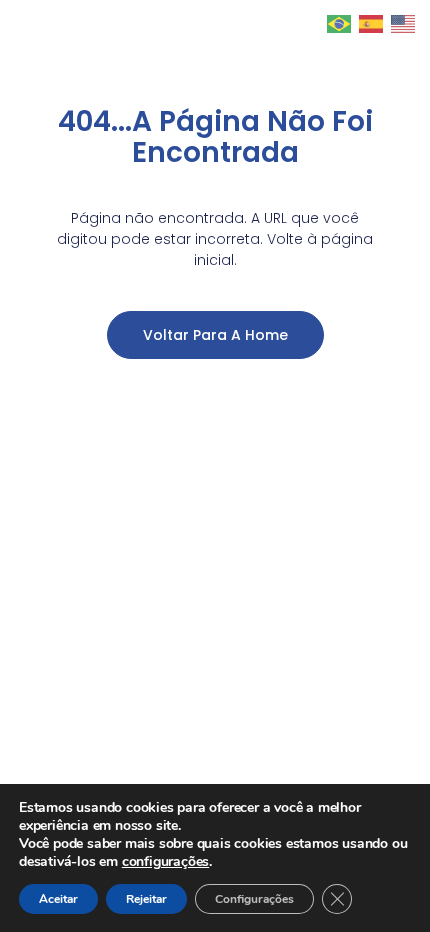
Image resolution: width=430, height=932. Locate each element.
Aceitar (58, 899)
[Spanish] (372, 23)
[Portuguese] (340, 23)
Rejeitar (146, 899)
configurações (165, 862)
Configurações (254, 899)
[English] (404, 23)
